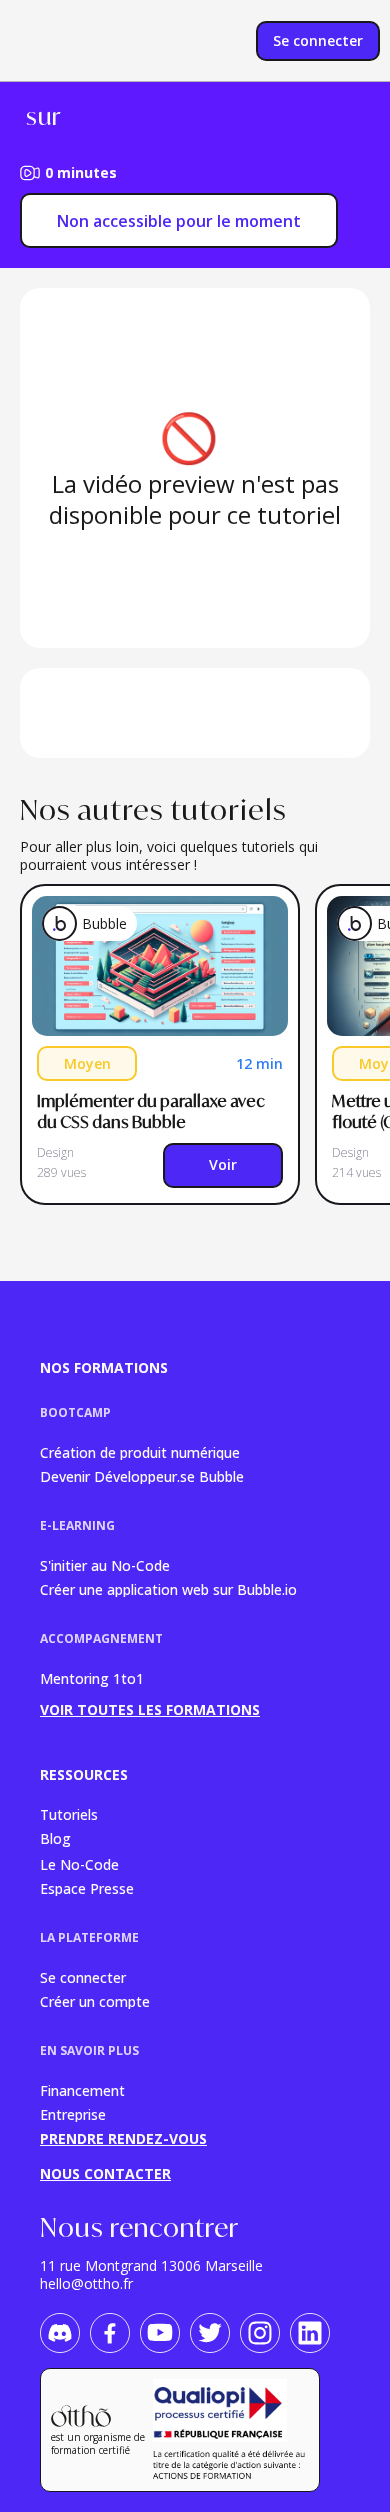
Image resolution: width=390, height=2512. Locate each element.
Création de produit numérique (140, 1451)
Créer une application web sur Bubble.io (168, 1588)
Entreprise (73, 2113)
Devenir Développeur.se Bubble (142, 1475)
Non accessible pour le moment (179, 221)
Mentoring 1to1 (92, 1678)
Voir (223, 1164)
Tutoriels (69, 1813)
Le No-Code (79, 1863)
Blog (55, 1838)
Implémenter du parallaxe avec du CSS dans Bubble (152, 1111)
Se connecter (83, 1976)
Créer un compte (95, 2000)
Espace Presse (87, 1887)
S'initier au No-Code (105, 1564)
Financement (82, 2089)
